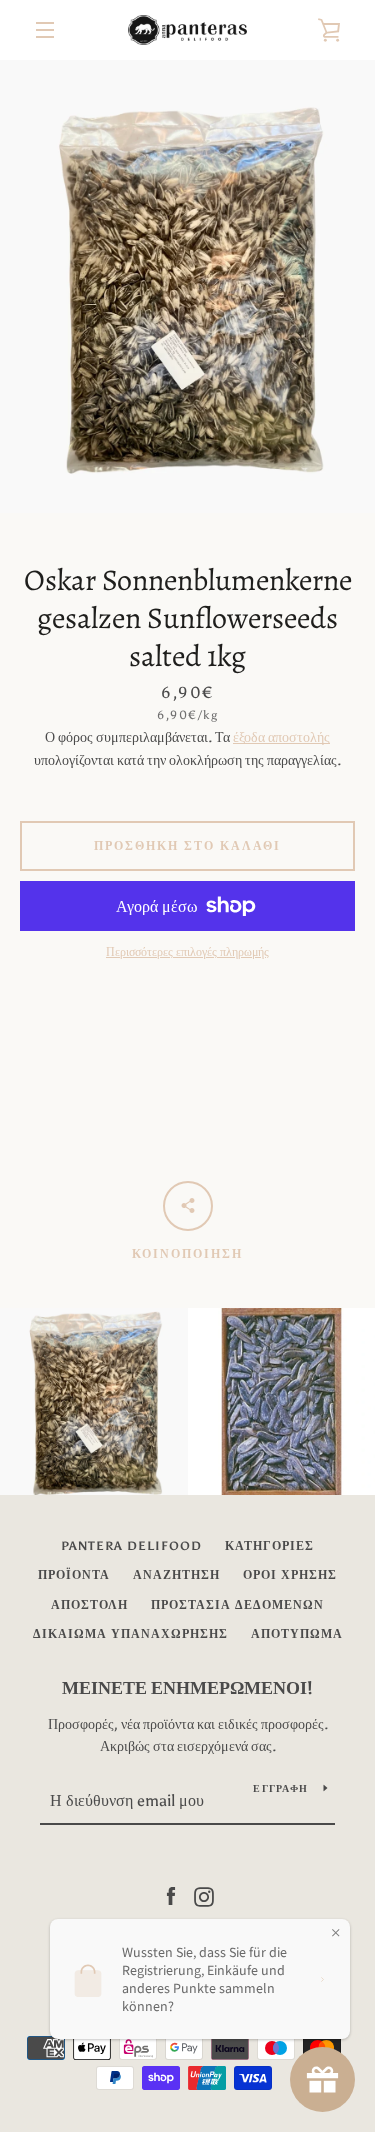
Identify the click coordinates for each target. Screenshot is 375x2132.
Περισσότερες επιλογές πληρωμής (187, 952)
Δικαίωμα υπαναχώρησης (130, 1634)
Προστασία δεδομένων (237, 1605)
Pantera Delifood (131, 1546)
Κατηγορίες (269, 1546)
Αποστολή (89, 1605)
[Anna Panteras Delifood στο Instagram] (204, 1895)
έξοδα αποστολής (281, 737)
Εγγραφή (280, 1789)
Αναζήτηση (176, 1575)
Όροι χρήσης (290, 1575)
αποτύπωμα (297, 1634)
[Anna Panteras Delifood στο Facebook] (171, 1895)
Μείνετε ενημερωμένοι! (187, 1688)
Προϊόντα (74, 1575)
